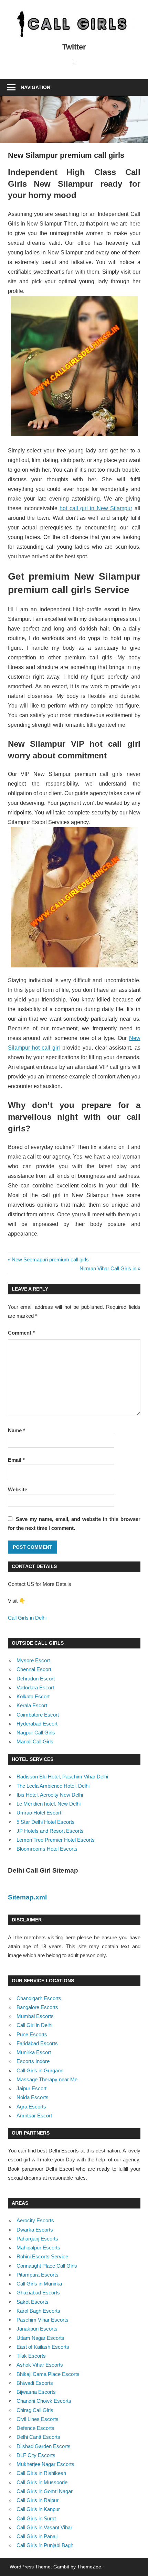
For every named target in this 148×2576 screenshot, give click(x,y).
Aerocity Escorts (35, 2220)
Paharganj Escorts (37, 2239)
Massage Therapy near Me (47, 2079)
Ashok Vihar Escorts (40, 2365)
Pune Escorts (32, 2034)
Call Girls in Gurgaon (40, 2070)
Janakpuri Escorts (37, 2329)
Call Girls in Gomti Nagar (45, 2491)
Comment (21, 1333)
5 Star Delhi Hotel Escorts (46, 1822)
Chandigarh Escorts (39, 1998)
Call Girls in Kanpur (38, 2509)
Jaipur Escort (31, 2088)
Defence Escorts (35, 2428)
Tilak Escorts (31, 2356)
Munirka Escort (34, 2052)
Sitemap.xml (27, 1897)
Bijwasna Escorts (36, 2392)
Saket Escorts (33, 2302)
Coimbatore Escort (38, 1715)
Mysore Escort (33, 1660)
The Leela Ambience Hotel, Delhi (53, 1786)
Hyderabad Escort (37, 1724)
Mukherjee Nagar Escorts (45, 2464)
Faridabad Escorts (37, 2043)
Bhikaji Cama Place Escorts (48, 2374)
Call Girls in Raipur (38, 2500)
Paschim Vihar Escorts (43, 2320)
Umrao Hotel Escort (39, 1813)
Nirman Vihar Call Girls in (108, 1268)
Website (18, 1489)
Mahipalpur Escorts (38, 2248)
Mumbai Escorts (35, 2016)
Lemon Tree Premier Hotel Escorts (56, 1840)
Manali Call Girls (35, 1741)
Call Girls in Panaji (37, 2536)
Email (16, 1460)
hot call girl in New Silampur (96, 508)
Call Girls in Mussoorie (42, 2482)
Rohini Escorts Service (42, 2256)
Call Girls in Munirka (39, 2284)
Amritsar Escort (34, 2115)
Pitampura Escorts (38, 2275)
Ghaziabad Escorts (38, 2293)
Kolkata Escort (33, 1696)
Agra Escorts (31, 2107)
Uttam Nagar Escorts (40, 2338)
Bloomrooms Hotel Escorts (47, 1849)
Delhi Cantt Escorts (38, 2437)
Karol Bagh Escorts (38, 2311)
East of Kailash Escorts (43, 2347)
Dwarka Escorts (35, 2230)
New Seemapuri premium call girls (50, 1259)
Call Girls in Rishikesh (41, 2473)
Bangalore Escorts (37, 2007)
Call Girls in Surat (36, 2518)
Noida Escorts (33, 2097)
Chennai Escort (34, 1669)
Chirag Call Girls (35, 2410)
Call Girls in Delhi (27, 1618)
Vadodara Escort (35, 1687)
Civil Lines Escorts (38, 2419)
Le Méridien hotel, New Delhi (49, 1804)
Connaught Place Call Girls (47, 2266)
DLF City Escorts (36, 2455)
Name (17, 1430)
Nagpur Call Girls (36, 1733)
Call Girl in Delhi (34, 2025)
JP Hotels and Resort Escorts (50, 1831)
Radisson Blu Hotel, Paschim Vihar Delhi (62, 1777)
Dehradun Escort (36, 1679)
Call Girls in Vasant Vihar (44, 2527)
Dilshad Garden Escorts (44, 2446)
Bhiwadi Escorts (35, 2383)
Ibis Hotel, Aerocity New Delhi (50, 1795)
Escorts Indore (33, 2061)
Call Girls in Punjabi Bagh (45, 2545)
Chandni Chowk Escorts (44, 2401)
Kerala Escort (32, 1705)
